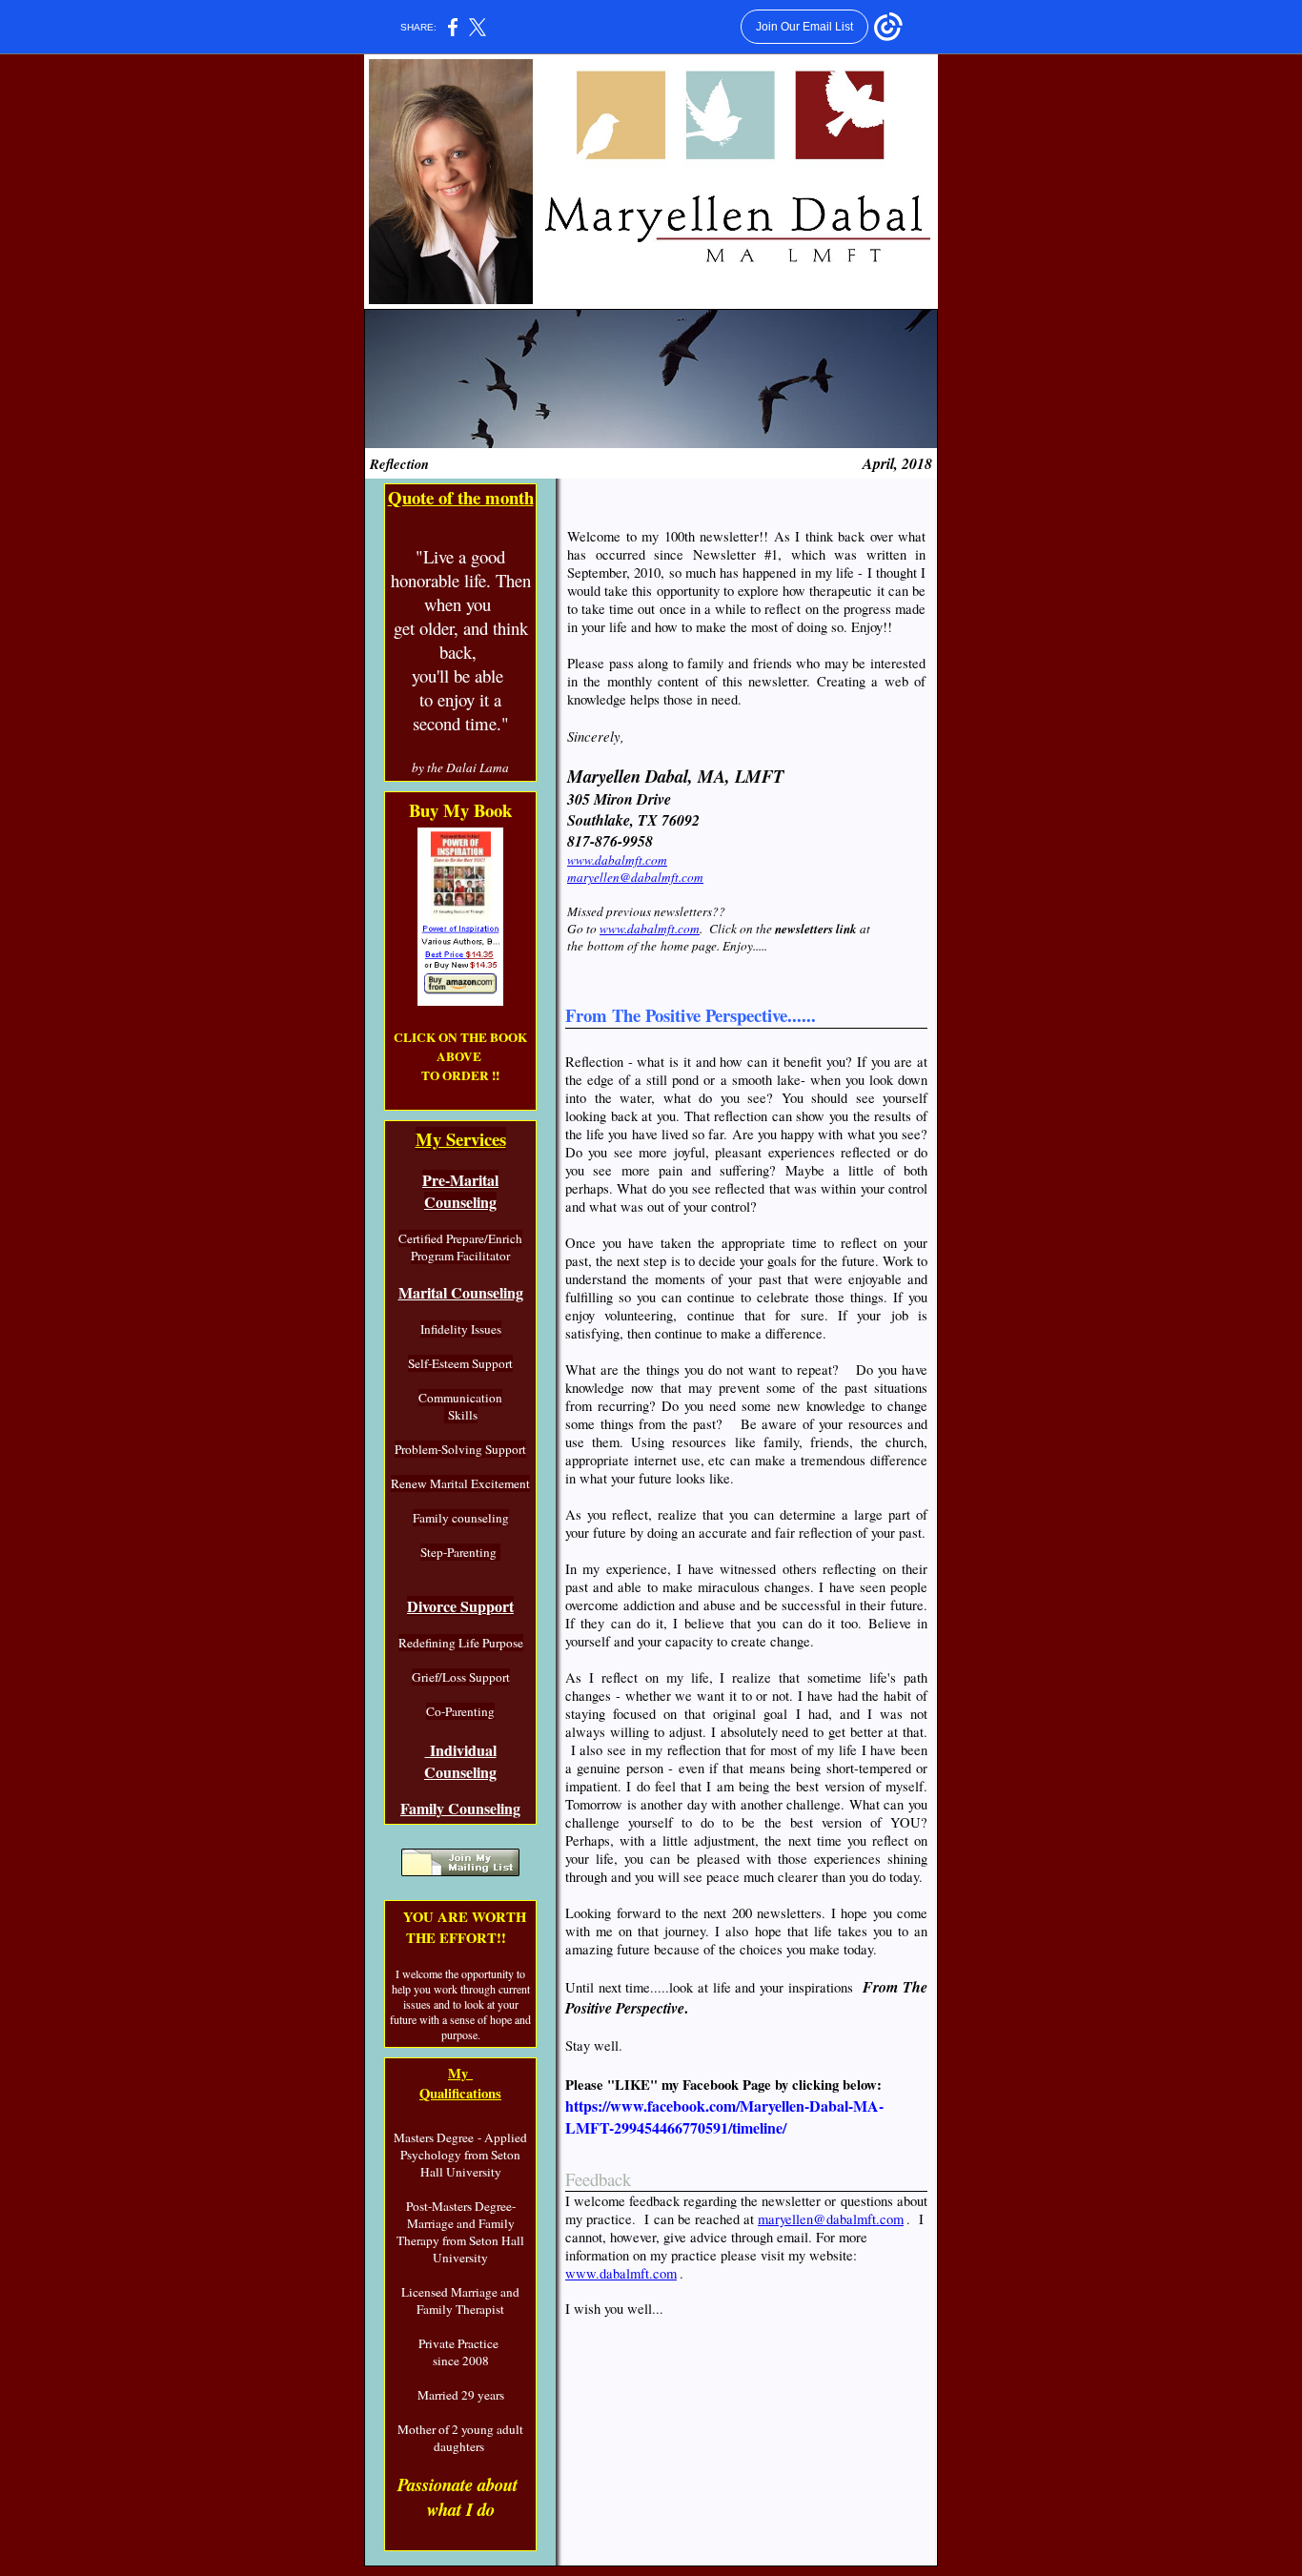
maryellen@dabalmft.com (635, 877)
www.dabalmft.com (617, 860)
